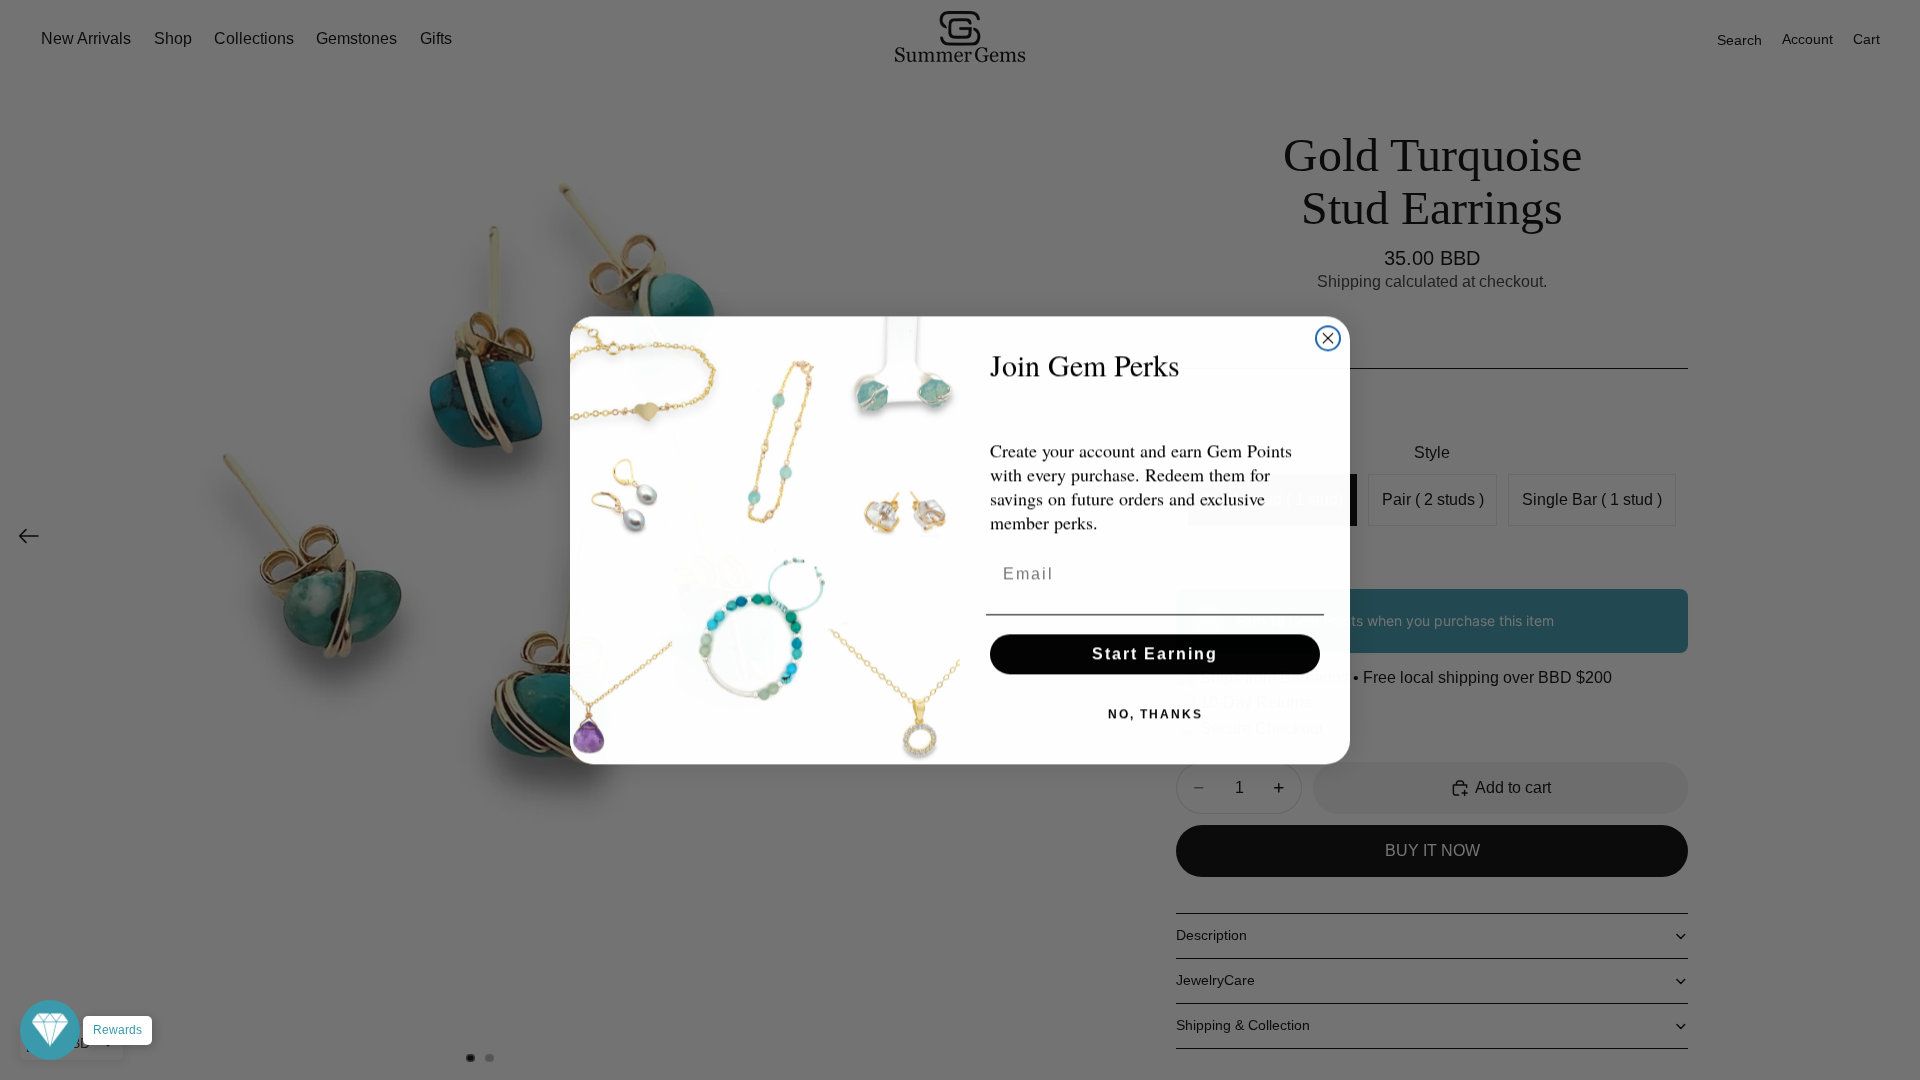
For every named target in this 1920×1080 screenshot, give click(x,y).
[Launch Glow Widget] (50, 1030)
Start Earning (1155, 653)
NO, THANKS (1155, 714)
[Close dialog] (1328, 338)
